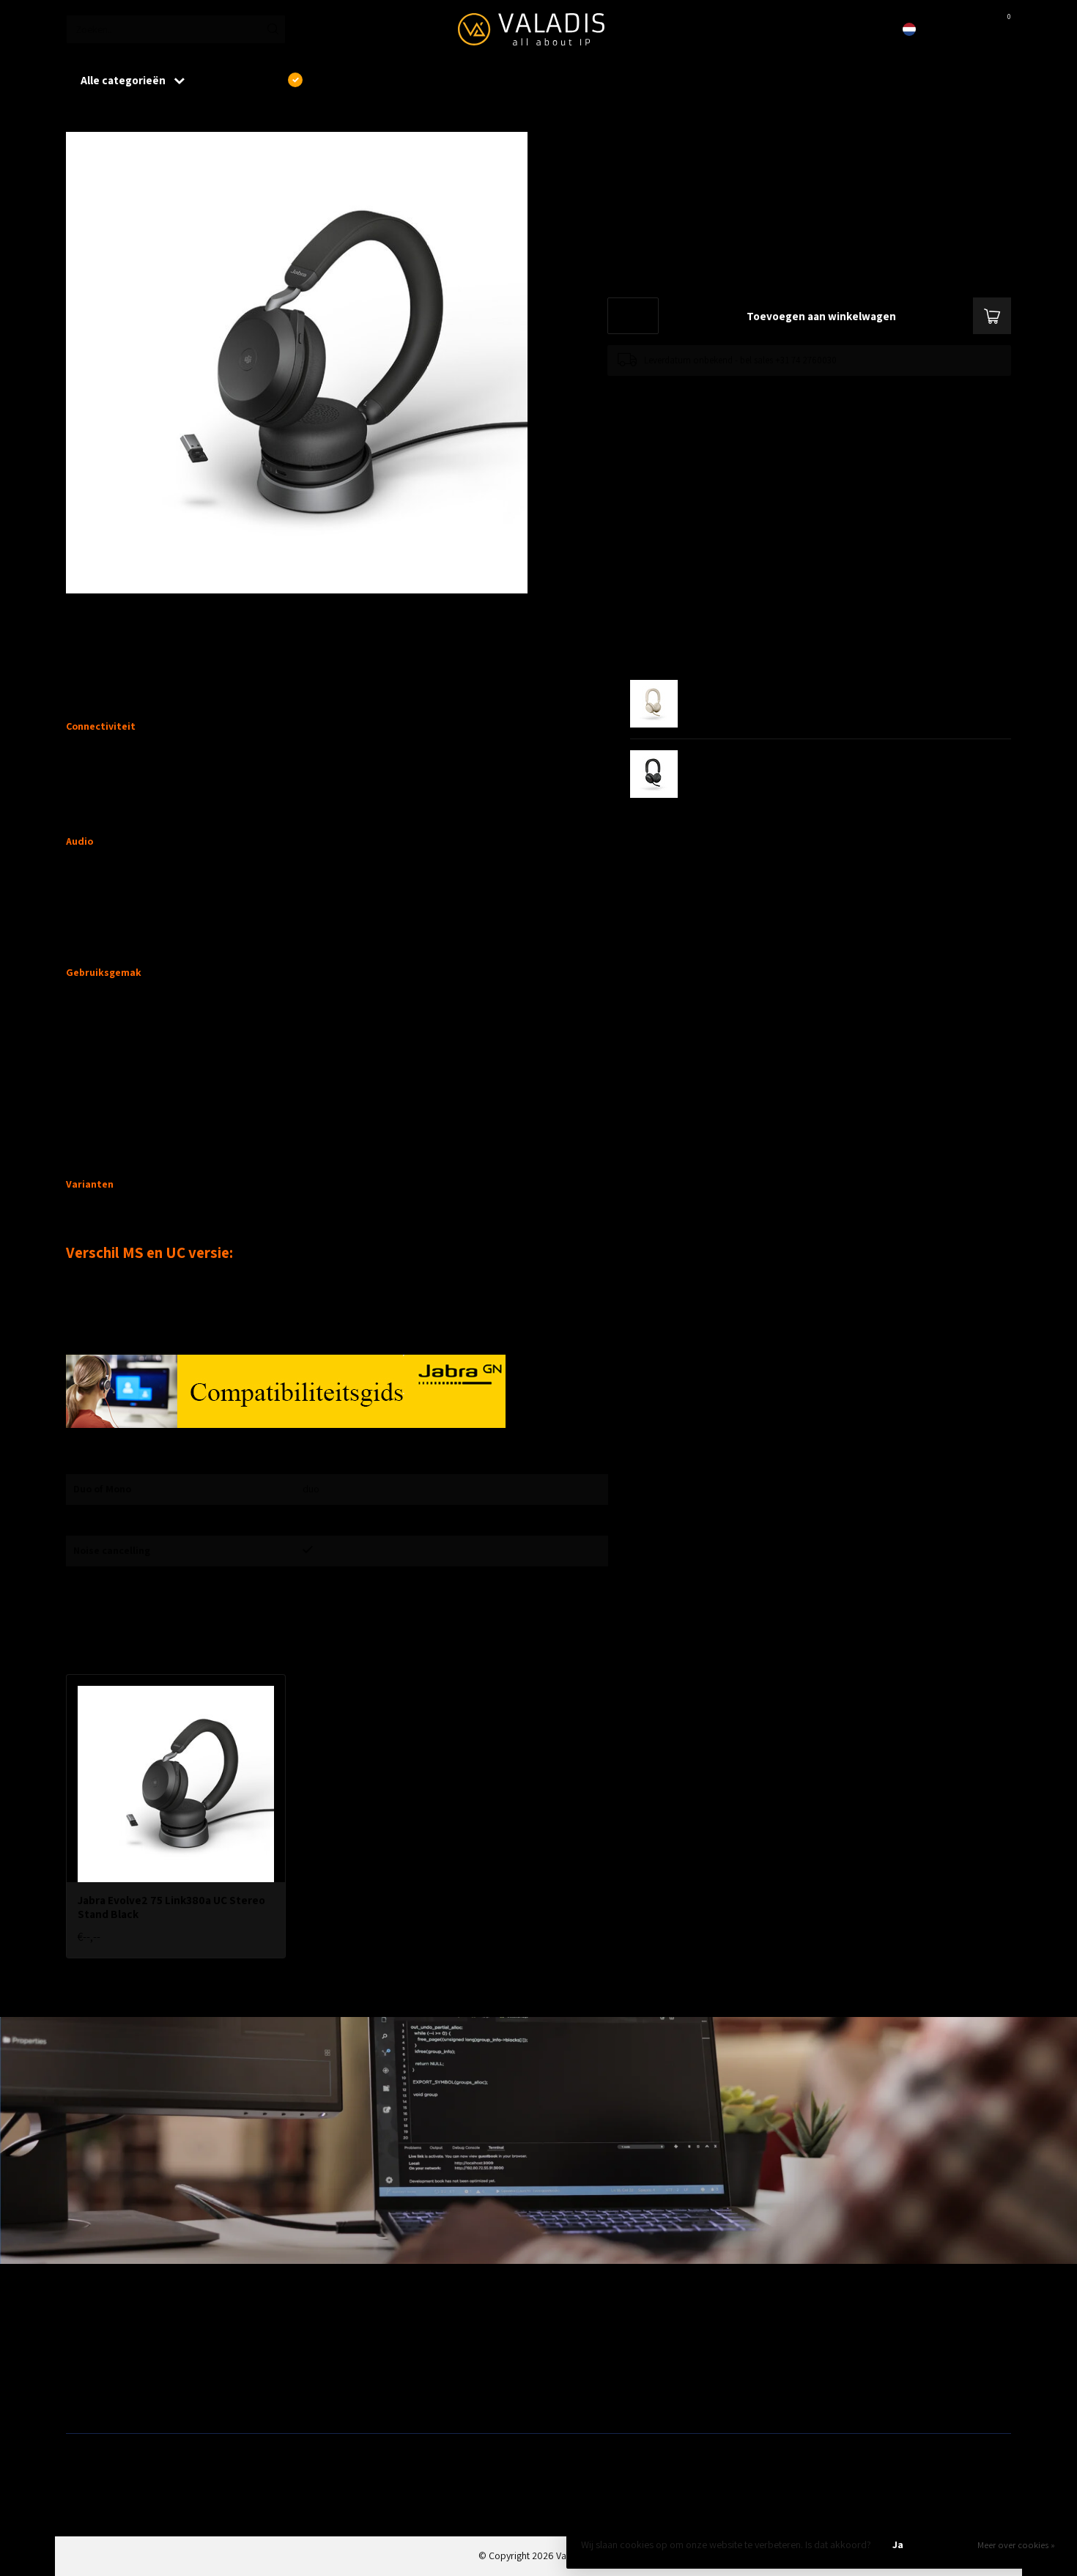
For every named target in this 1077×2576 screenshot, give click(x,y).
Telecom (323, 2352)
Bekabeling (89, 2352)
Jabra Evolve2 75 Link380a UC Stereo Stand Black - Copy (230, 116)
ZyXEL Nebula (333, 2375)
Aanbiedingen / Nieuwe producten (138, 2328)
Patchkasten (569, 2328)
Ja (898, 2544)
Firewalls (84, 2375)
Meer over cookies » (1016, 2545)
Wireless (322, 2328)
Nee (948, 2544)
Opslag (559, 2399)
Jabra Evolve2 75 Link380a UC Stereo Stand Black (171, 1907)
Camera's (563, 2375)
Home (78, 116)
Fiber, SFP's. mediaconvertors (367, 2399)
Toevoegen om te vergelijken (664, 390)
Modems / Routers (582, 2352)
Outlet (795, 2328)
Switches (85, 2399)
